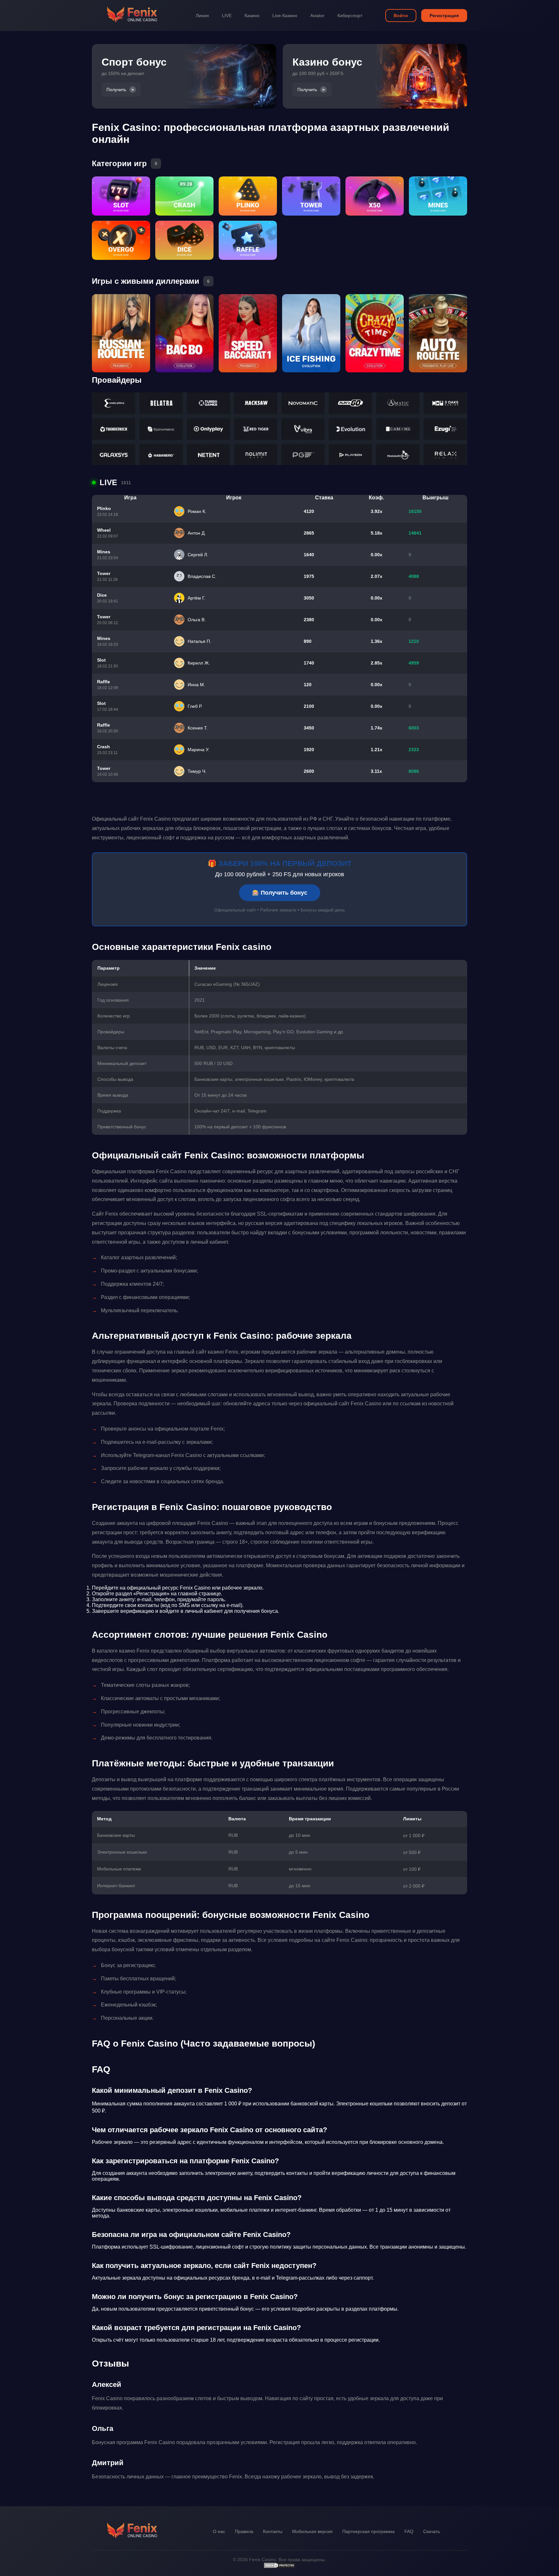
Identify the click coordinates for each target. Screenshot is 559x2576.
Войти (401, 16)
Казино (252, 16)
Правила (244, 2531)
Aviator (317, 16)
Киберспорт (350, 16)
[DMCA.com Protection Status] (279, 2567)
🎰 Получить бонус (280, 893)
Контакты (273, 2531)
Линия (202, 16)
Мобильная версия (312, 2531)
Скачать (432, 2531)
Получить (116, 90)
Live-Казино (285, 16)
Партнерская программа (368, 2531)
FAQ (409, 2531)
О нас (219, 2531)
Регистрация (444, 16)
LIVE (227, 16)
